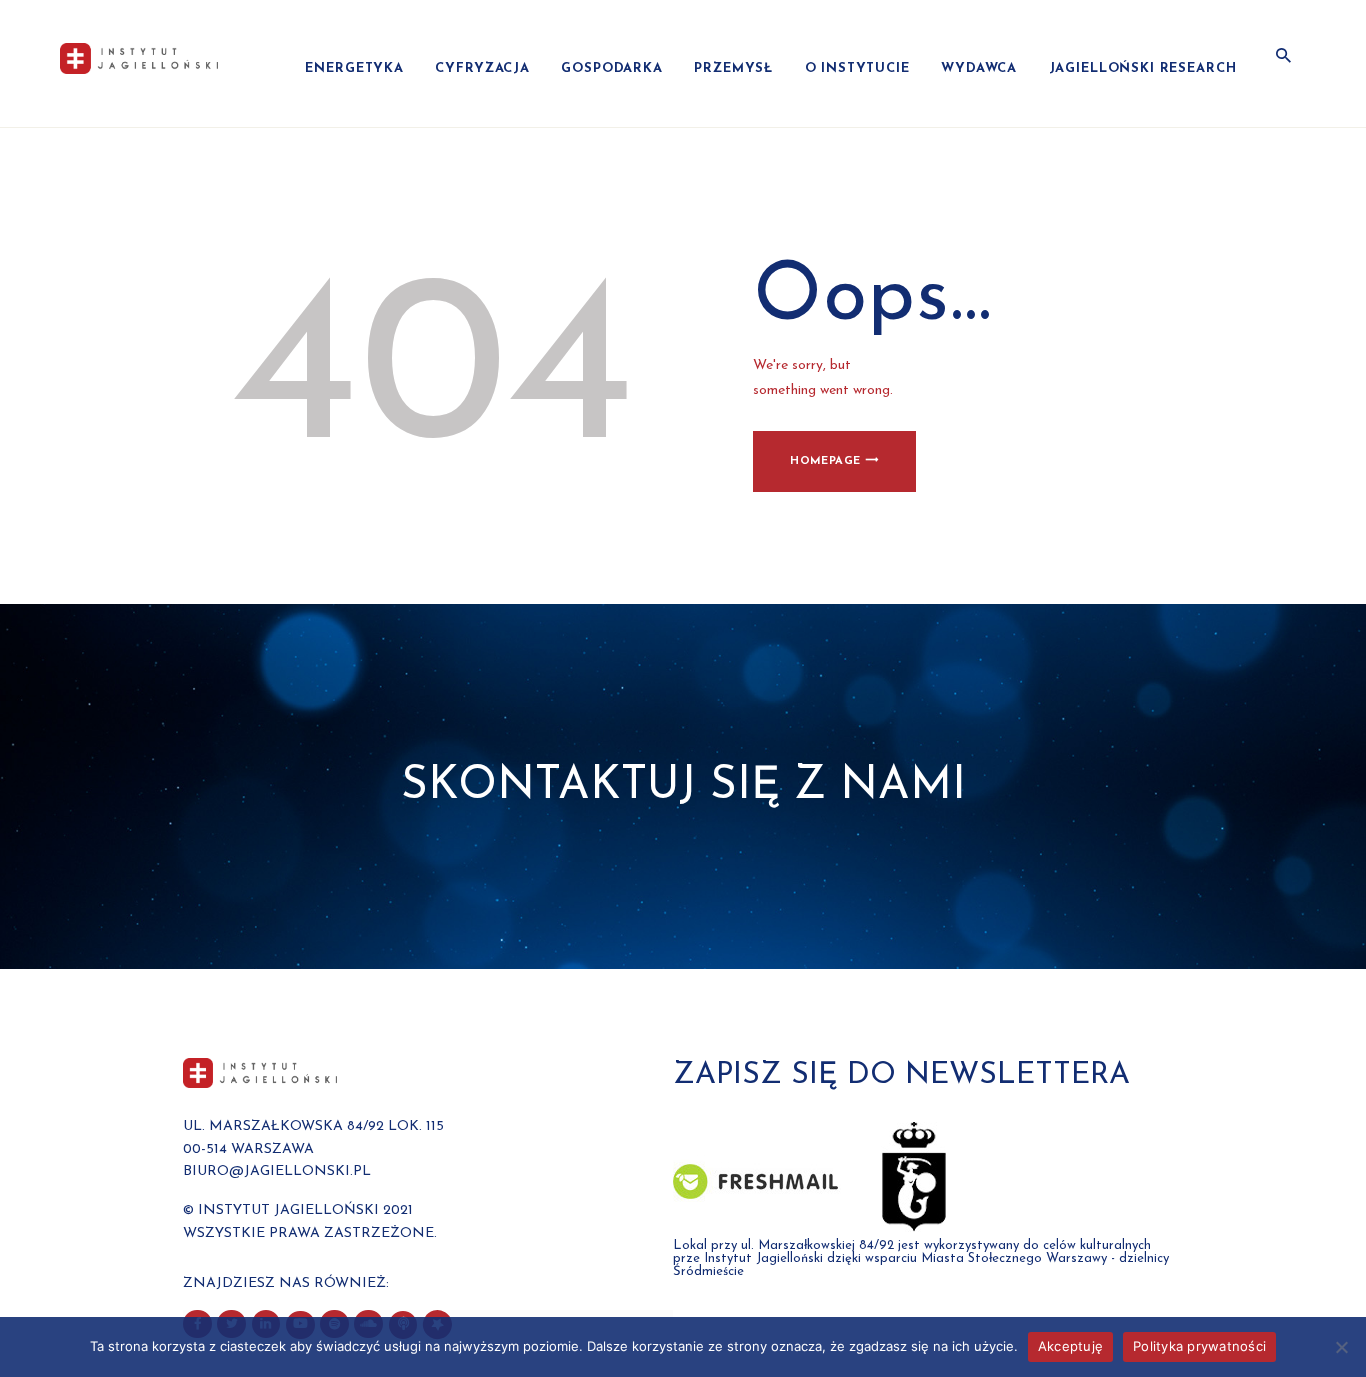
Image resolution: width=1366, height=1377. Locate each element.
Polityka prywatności (1199, 1346)
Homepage (825, 461)
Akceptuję (1070, 1346)
